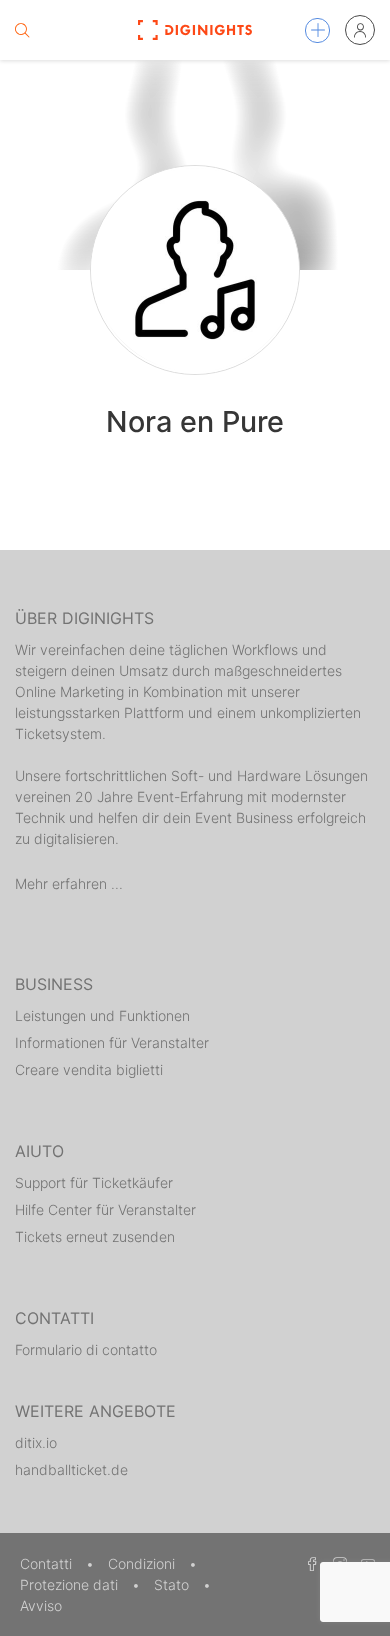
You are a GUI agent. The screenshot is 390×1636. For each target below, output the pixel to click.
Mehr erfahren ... (69, 883)
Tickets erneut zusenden (95, 1236)
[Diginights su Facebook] (309, 1563)
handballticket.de (71, 1469)
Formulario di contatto (86, 1349)
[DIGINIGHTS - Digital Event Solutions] (194, 30)
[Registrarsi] (360, 30)
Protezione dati (71, 1584)
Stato (173, 1584)
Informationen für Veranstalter (112, 1042)
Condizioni (143, 1563)
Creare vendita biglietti (89, 1069)
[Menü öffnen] (317, 30)
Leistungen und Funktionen (102, 1015)
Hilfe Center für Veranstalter (105, 1209)
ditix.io (36, 1442)
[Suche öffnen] (22, 30)
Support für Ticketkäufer (94, 1182)
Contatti (48, 1563)
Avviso (41, 1605)
